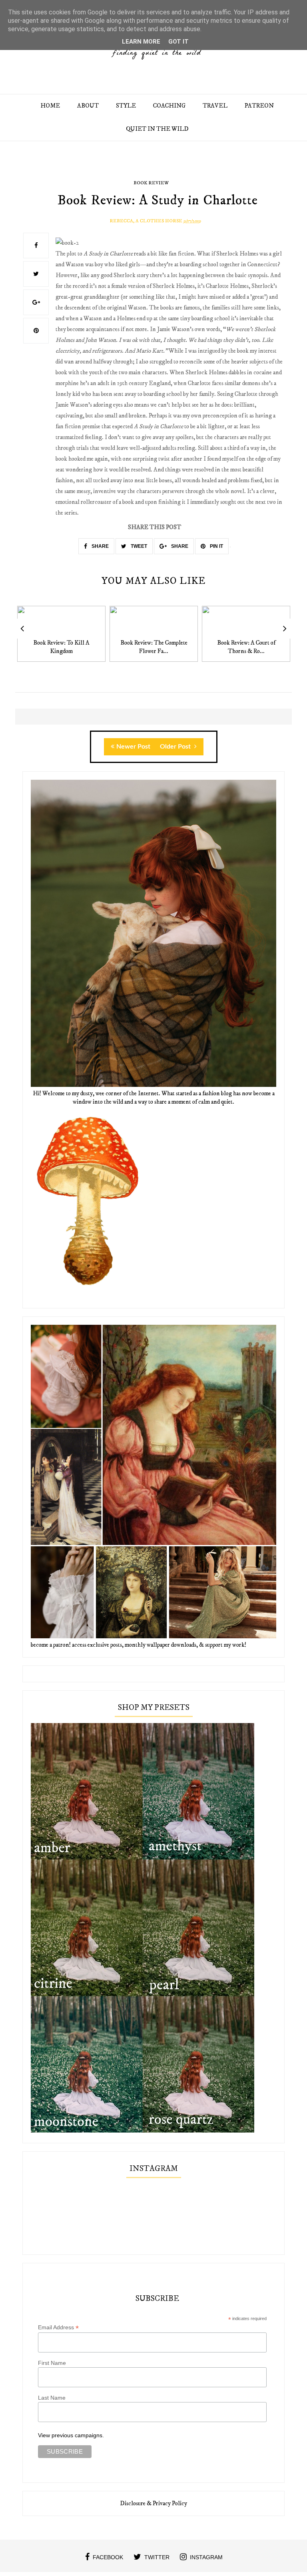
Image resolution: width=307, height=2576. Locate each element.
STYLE (126, 106)
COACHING (169, 106)
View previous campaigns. (71, 2435)
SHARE (100, 546)
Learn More (141, 42)
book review (151, 183)
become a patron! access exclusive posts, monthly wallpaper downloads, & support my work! (139, 1645)
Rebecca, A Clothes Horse (146, 221)
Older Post (176, 747)
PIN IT (216, 546)
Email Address (58, 2327)
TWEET (138, 546)
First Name (52, 2363)
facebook (108, 2557)
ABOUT (88, 106)
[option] (61, 638)
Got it (178, 42)
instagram (206, 2557)
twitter (157, 2557)
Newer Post (133, 747)
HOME (50, 106)
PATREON (259, 106)
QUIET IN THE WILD (157, 129)
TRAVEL (215, 106)
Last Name (52, 2398)
